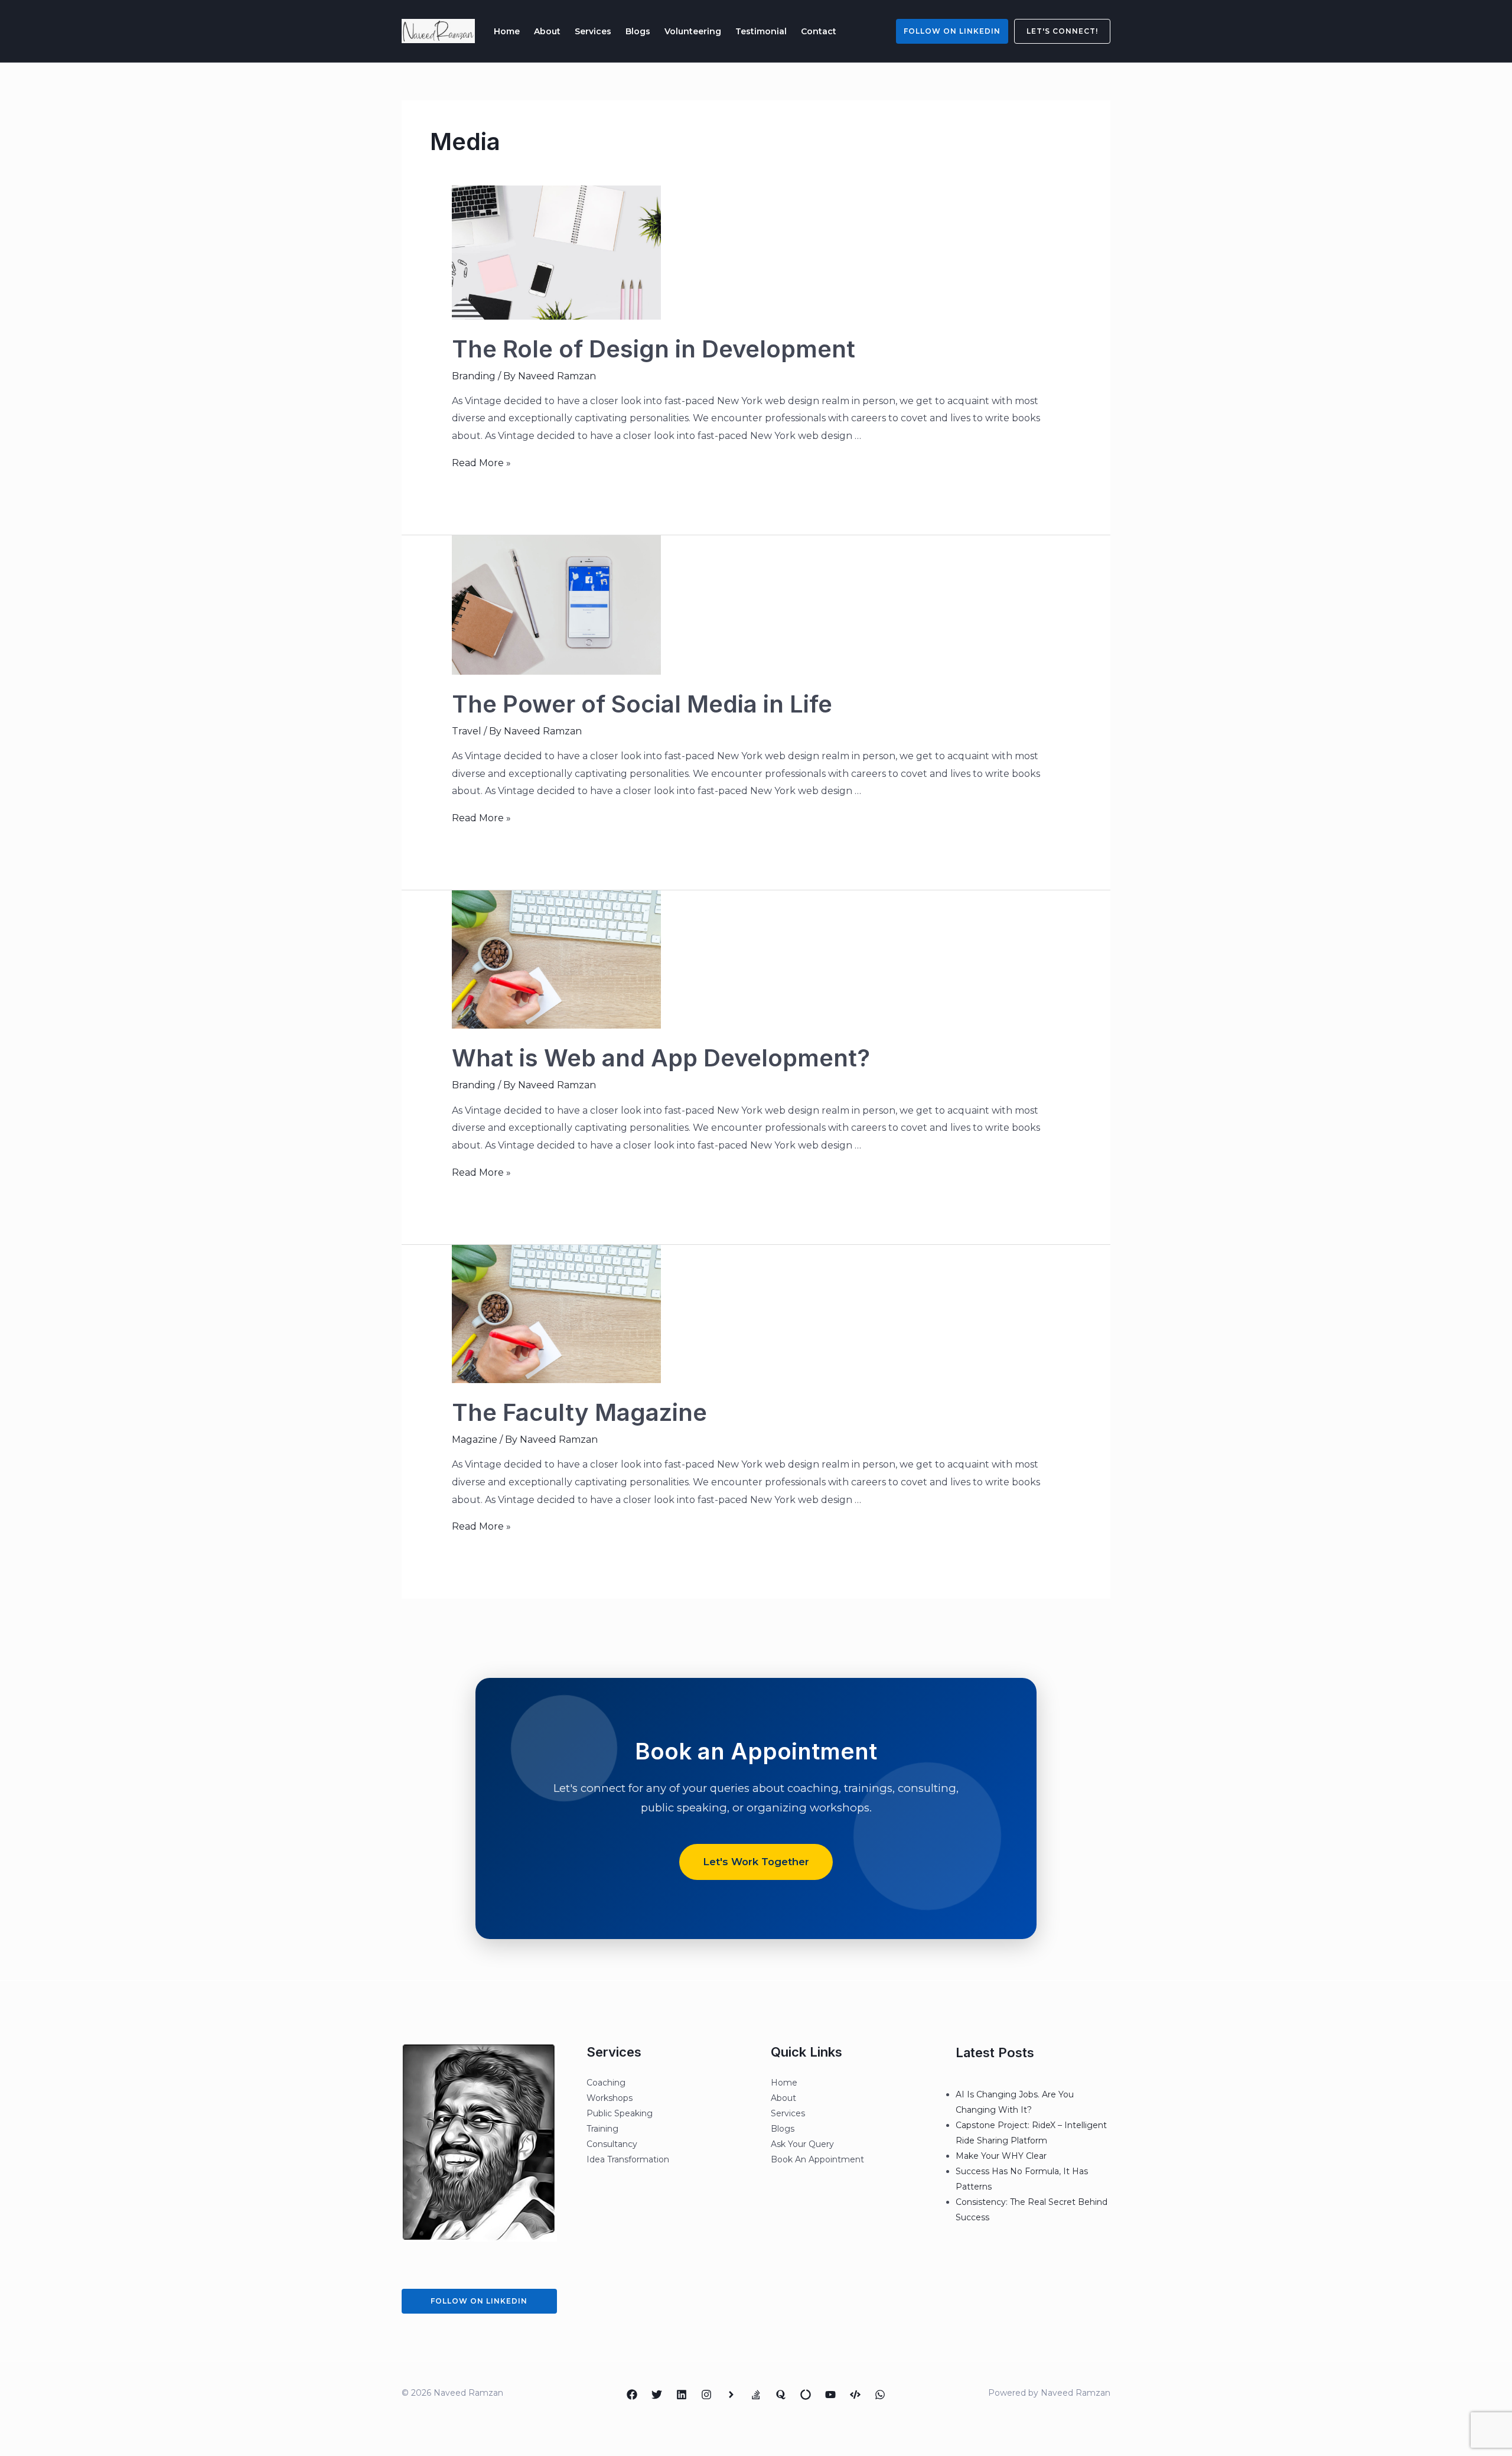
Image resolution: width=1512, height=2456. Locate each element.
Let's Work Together (756, 1862)
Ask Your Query (802, 2144)
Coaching (606, 2083)
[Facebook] (632, 2395)
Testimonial (761, 31)
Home (507, 31)
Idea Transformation (628, 2159)
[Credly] (731, 2395)
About (547, 31)
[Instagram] (706, 2395)
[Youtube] (830, 2395)
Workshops (610, 2098)
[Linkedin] (682, 2395)
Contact (819, 31)
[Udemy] (855, 2395)
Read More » (481, 463)
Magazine (475, 1440)
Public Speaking (620, 2113)
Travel (467, 731)
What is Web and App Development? (661, 1058)
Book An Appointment (817, 2159)
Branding (474, 376)
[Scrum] (806, 2395)
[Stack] (756, 2395)
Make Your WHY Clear (1001, 2156)
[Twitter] (657, 2395)
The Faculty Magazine (579, 1412)
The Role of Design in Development (654, 349)
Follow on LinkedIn (952, 31)
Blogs (638, 31)
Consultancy (612, 2144)
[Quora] (781, 2395)
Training (602, 2129)
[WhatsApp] (880, 2395)
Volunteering (693, 31)
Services (593, 31)
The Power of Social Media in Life (642, 704)
